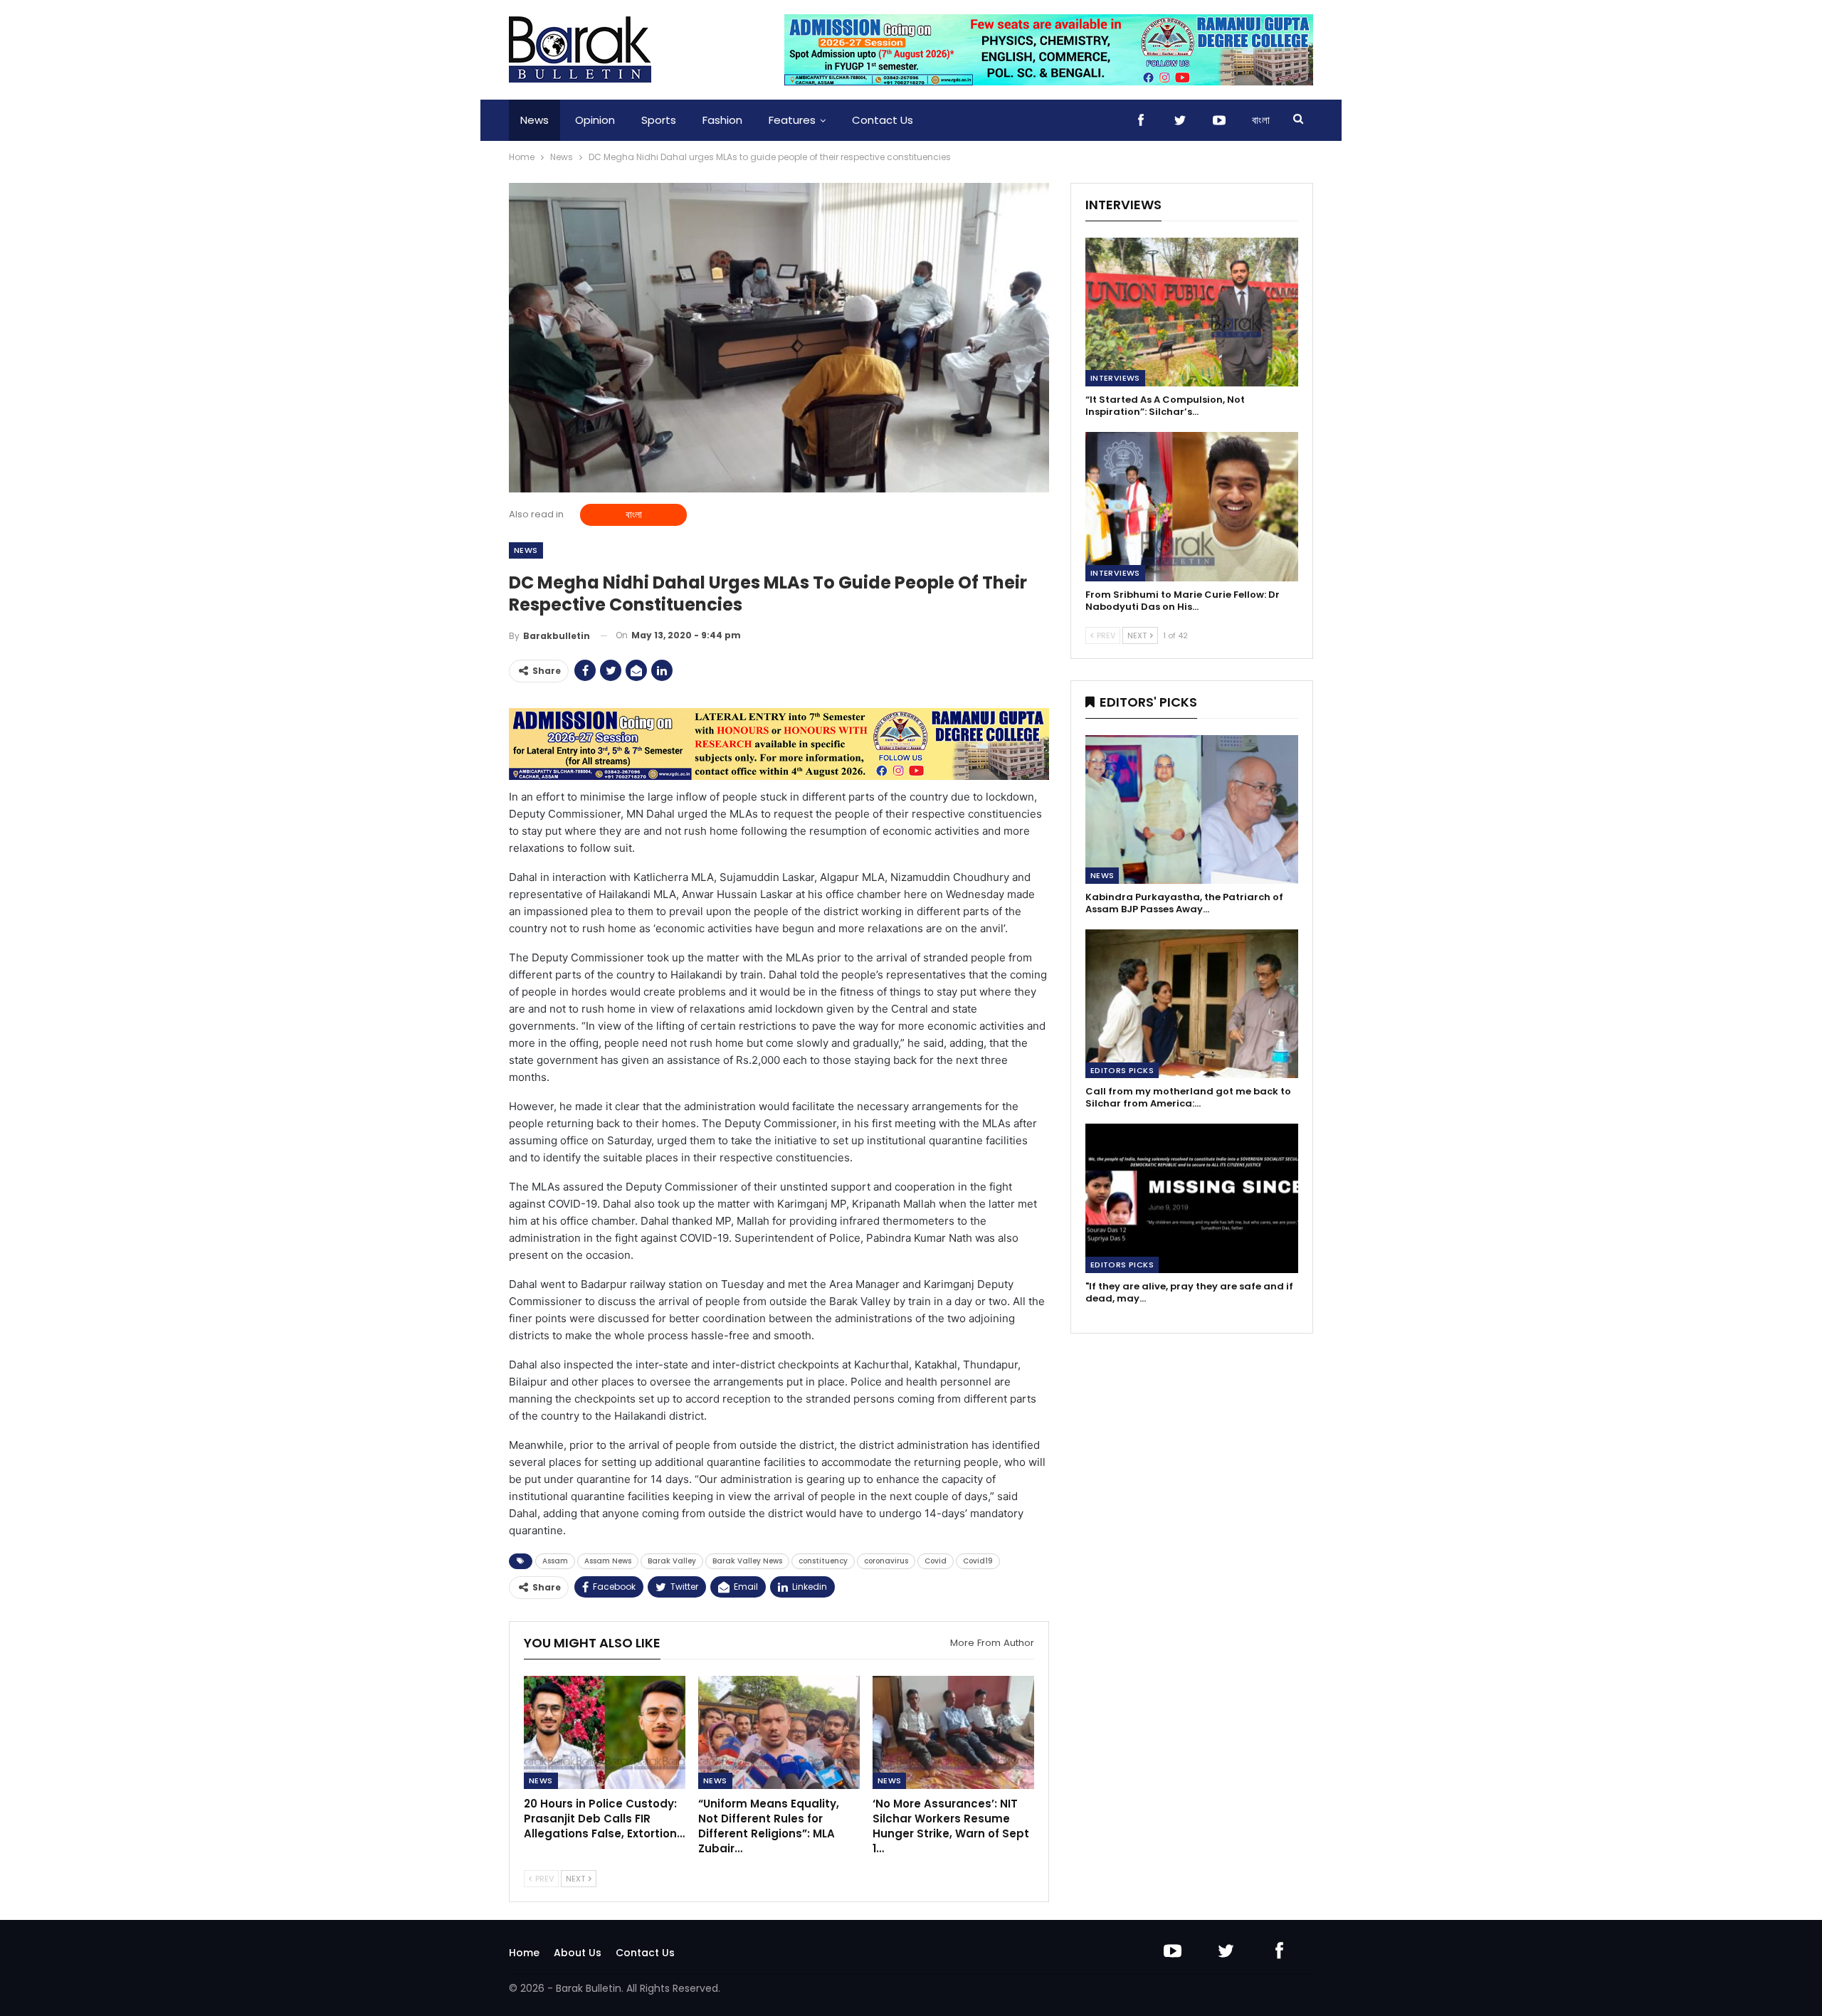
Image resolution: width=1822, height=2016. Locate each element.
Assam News (608, 1561)
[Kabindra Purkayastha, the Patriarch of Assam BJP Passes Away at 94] (1192, 809)
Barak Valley (672, 1561)
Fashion (722, 120)
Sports (659, 120)
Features (792, 120)
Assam (555, 1561)
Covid (936, 1561)
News (535, 120)
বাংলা (1261, 120)
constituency (823, 1561)
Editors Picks (1122, 1070)
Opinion (595, 120)
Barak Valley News (747, 1561)
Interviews (1115, 378)
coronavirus (886, 1561)
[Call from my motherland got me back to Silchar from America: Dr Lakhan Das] (1192, 1004)
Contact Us (883, 120)
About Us (578, 1953)
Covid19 (978, 1561)
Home (524, 1953)
